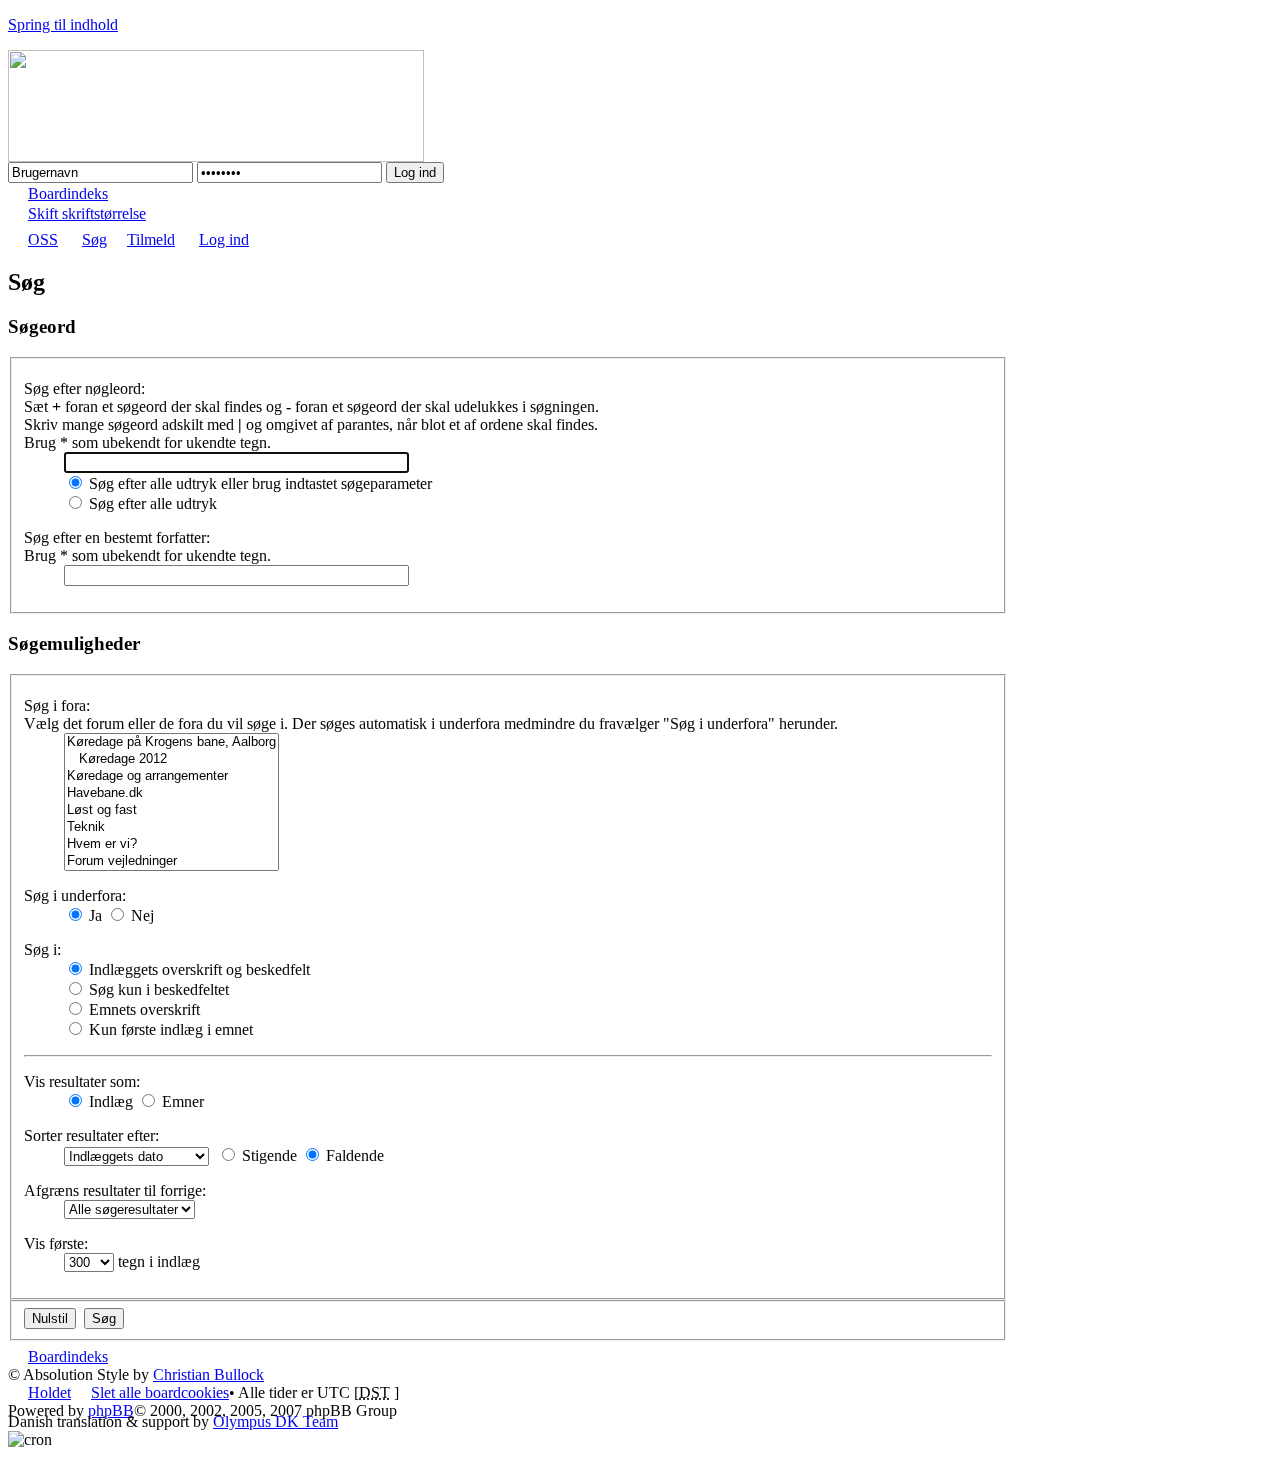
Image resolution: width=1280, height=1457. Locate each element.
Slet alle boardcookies (160, 1392)
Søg (94, 239)
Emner (181, 1101)
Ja (93, 915)
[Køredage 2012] (171, 759)
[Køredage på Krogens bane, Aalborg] (171, 742)
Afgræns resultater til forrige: (115, 1190)
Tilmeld (151, 239)
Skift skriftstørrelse (87, 213)
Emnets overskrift (142, 1009)
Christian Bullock (208, 1374)
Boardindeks (68, 193)
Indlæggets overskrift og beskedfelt (197, 969)
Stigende (267, 1155)
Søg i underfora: (75, 895)
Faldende (353, 1155)
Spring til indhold (63, 24)
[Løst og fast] (171, 810)
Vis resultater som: (82, 1081)
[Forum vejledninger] (171, 861)
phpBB (111, 1410)
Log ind (224, 239)
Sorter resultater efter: (91, 1135)
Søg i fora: (57, 705)
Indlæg (109, 1101)
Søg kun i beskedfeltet (157, 989)
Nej (140, 915)
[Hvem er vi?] (171, 844)
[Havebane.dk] (171, 793)
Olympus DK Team (275, 1421)
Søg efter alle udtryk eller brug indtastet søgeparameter (258, 483)
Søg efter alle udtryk (151, 503)
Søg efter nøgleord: (84, 388)
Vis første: (56, 1243)
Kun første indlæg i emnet (169, 1029)
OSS (43, 239)
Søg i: (42, 949)
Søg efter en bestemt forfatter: (117, 537)
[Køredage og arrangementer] (171, 776)
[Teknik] (171, 827)
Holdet (49, 1392)
